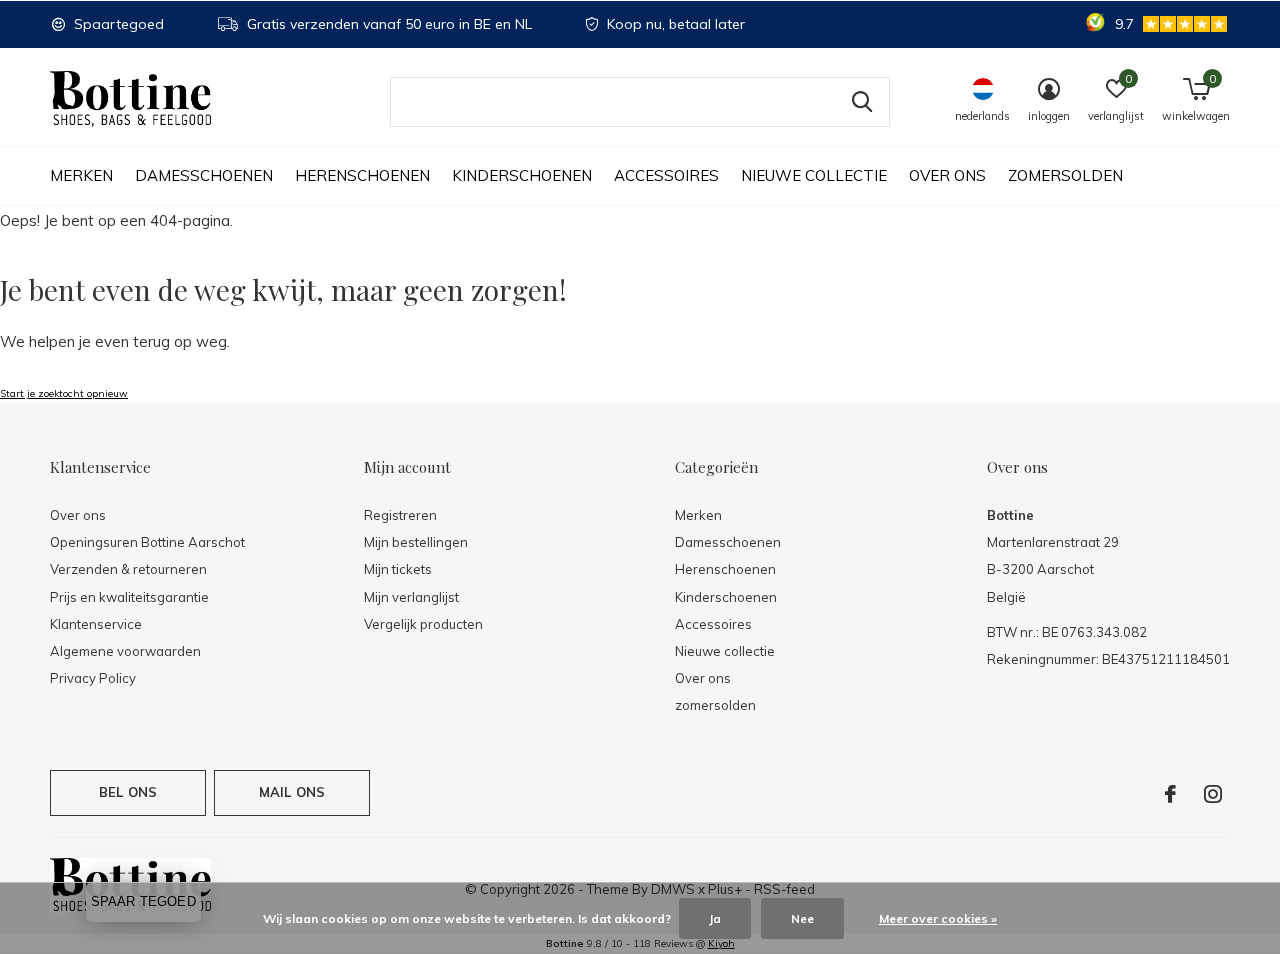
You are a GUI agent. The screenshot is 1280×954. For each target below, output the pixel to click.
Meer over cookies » (938, 918)
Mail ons (292, 792)
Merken (81, 175)
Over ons (947, 175)
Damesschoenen (204, 175)
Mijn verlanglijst (411, 597)
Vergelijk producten (423, 624)
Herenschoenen (362, 175)
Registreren (400, 515)
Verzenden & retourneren (128, 569)
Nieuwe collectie (814, 175)
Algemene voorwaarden (125, 651)
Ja (715, 918)
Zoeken (862, 102)
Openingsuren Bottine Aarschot (147, 542)
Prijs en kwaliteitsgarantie (129, 597)
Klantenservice (96, 624)
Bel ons (128, 792)
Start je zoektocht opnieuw (64, 393)
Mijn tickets (398, 569)
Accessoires (666, 175)
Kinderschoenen (522, 175)
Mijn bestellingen (416, 542)
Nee (802, 918)
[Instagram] (1213, 794)
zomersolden (1065, 175)
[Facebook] (1170, 794)
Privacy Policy (93, 678)
